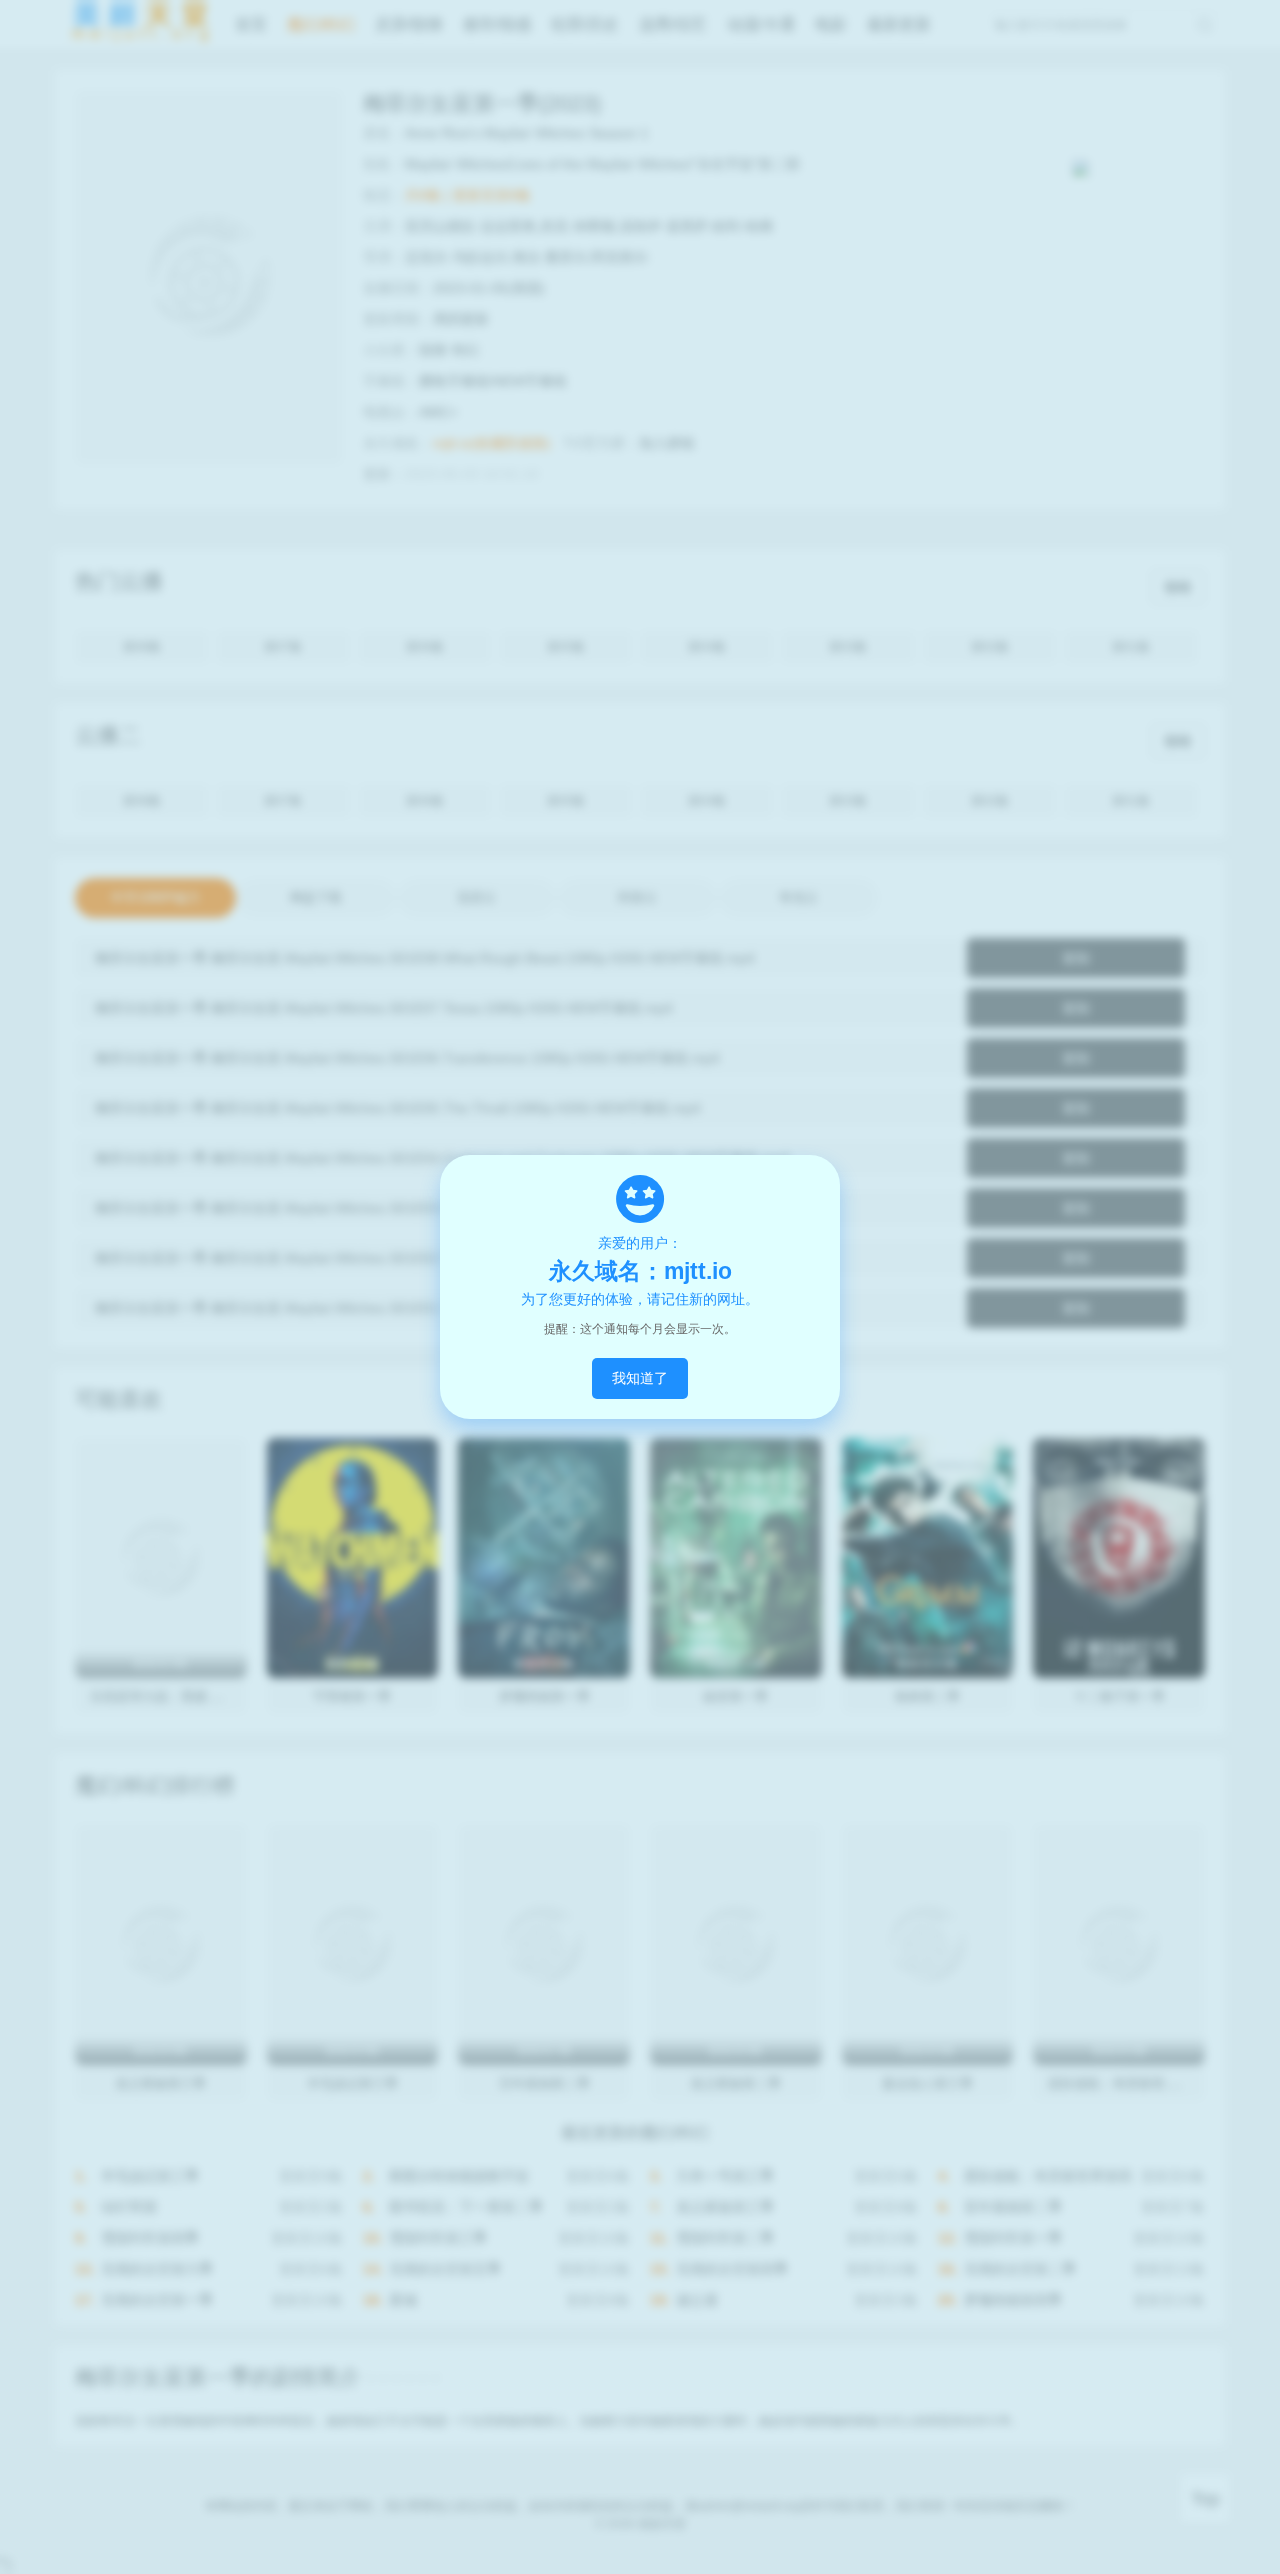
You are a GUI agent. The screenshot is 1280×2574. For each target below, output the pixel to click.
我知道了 (640, 1378)
